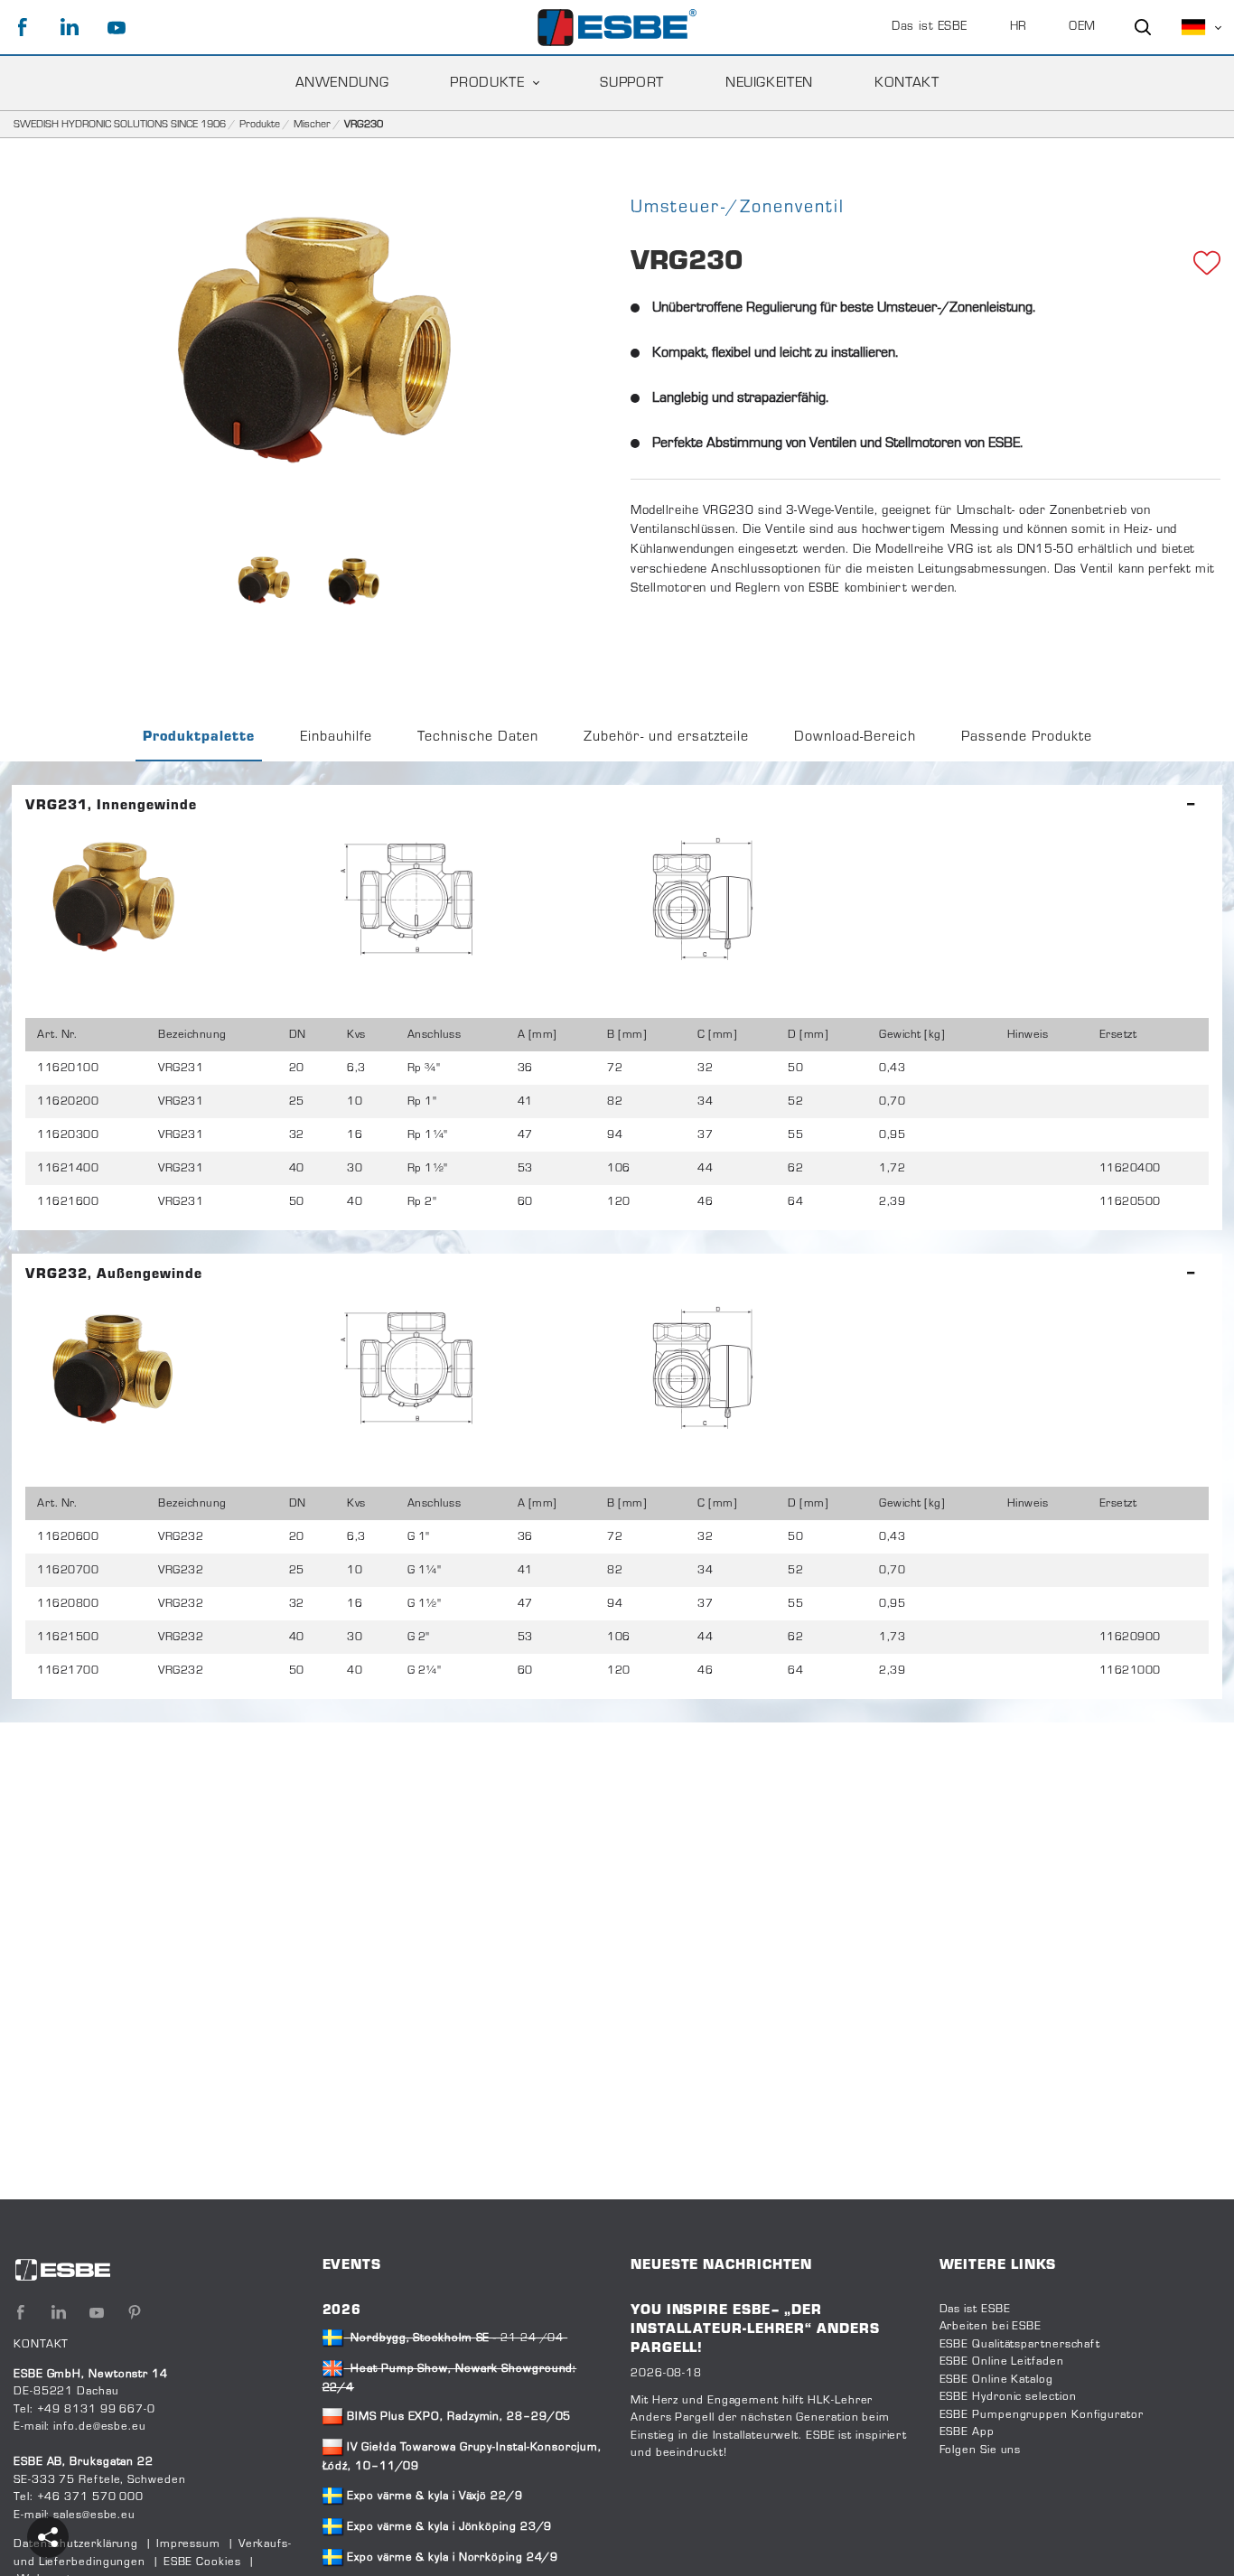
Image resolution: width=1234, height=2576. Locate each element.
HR (1019, 27)
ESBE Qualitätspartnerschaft (1020, 2345)
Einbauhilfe (336, 737)
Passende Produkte (1027, 737)
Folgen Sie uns (981, 2450)
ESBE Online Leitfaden (1002, 2362)
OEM (1082, 27)
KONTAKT (907, 83)
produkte (487, 83)
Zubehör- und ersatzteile (666, 737)
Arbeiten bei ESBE (991, 2327)
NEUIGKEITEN (769, 83)
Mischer (312, 125)
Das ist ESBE (930, 27)
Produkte (260, 125)
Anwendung (342, 83)
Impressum (188, 2544)
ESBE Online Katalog (996, 2380)
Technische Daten (478, 737)
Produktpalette (199, 737)
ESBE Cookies (202, 2562)
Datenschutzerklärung (76, 2544)
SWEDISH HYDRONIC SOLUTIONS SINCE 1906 (120, 125)
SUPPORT (631, 83)
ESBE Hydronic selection (1008, 2397)
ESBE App (967, 2432)
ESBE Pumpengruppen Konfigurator (1042, 2415)
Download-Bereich (855, 737)
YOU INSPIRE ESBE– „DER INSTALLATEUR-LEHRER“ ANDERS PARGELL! (755, 2330)
